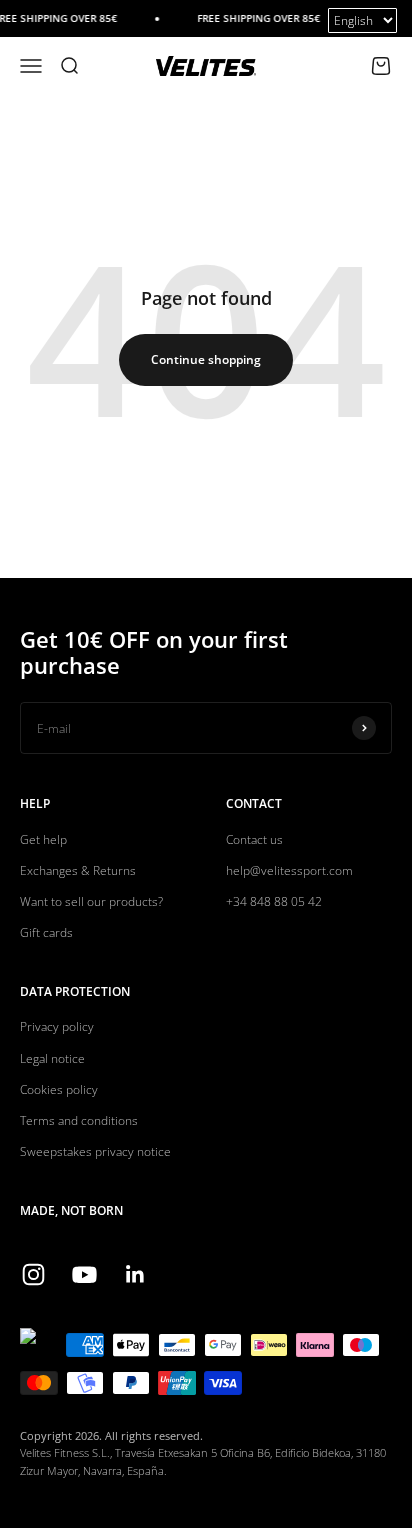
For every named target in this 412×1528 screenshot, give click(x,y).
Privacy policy (57, 1026)
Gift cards (46, 932)
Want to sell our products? (91, 901)
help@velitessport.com (289, 870)
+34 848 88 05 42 (274, 901)
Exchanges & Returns (78, 870)
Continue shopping (206, 359)
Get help (43, 839)
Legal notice (52, 1058)
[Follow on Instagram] (33, 1274)
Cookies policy (59, 1089)
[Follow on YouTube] (84, 1274)
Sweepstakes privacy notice (95, 1151)
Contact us (254, 839)
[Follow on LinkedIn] (135, 1274)
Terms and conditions (79, 1120)
